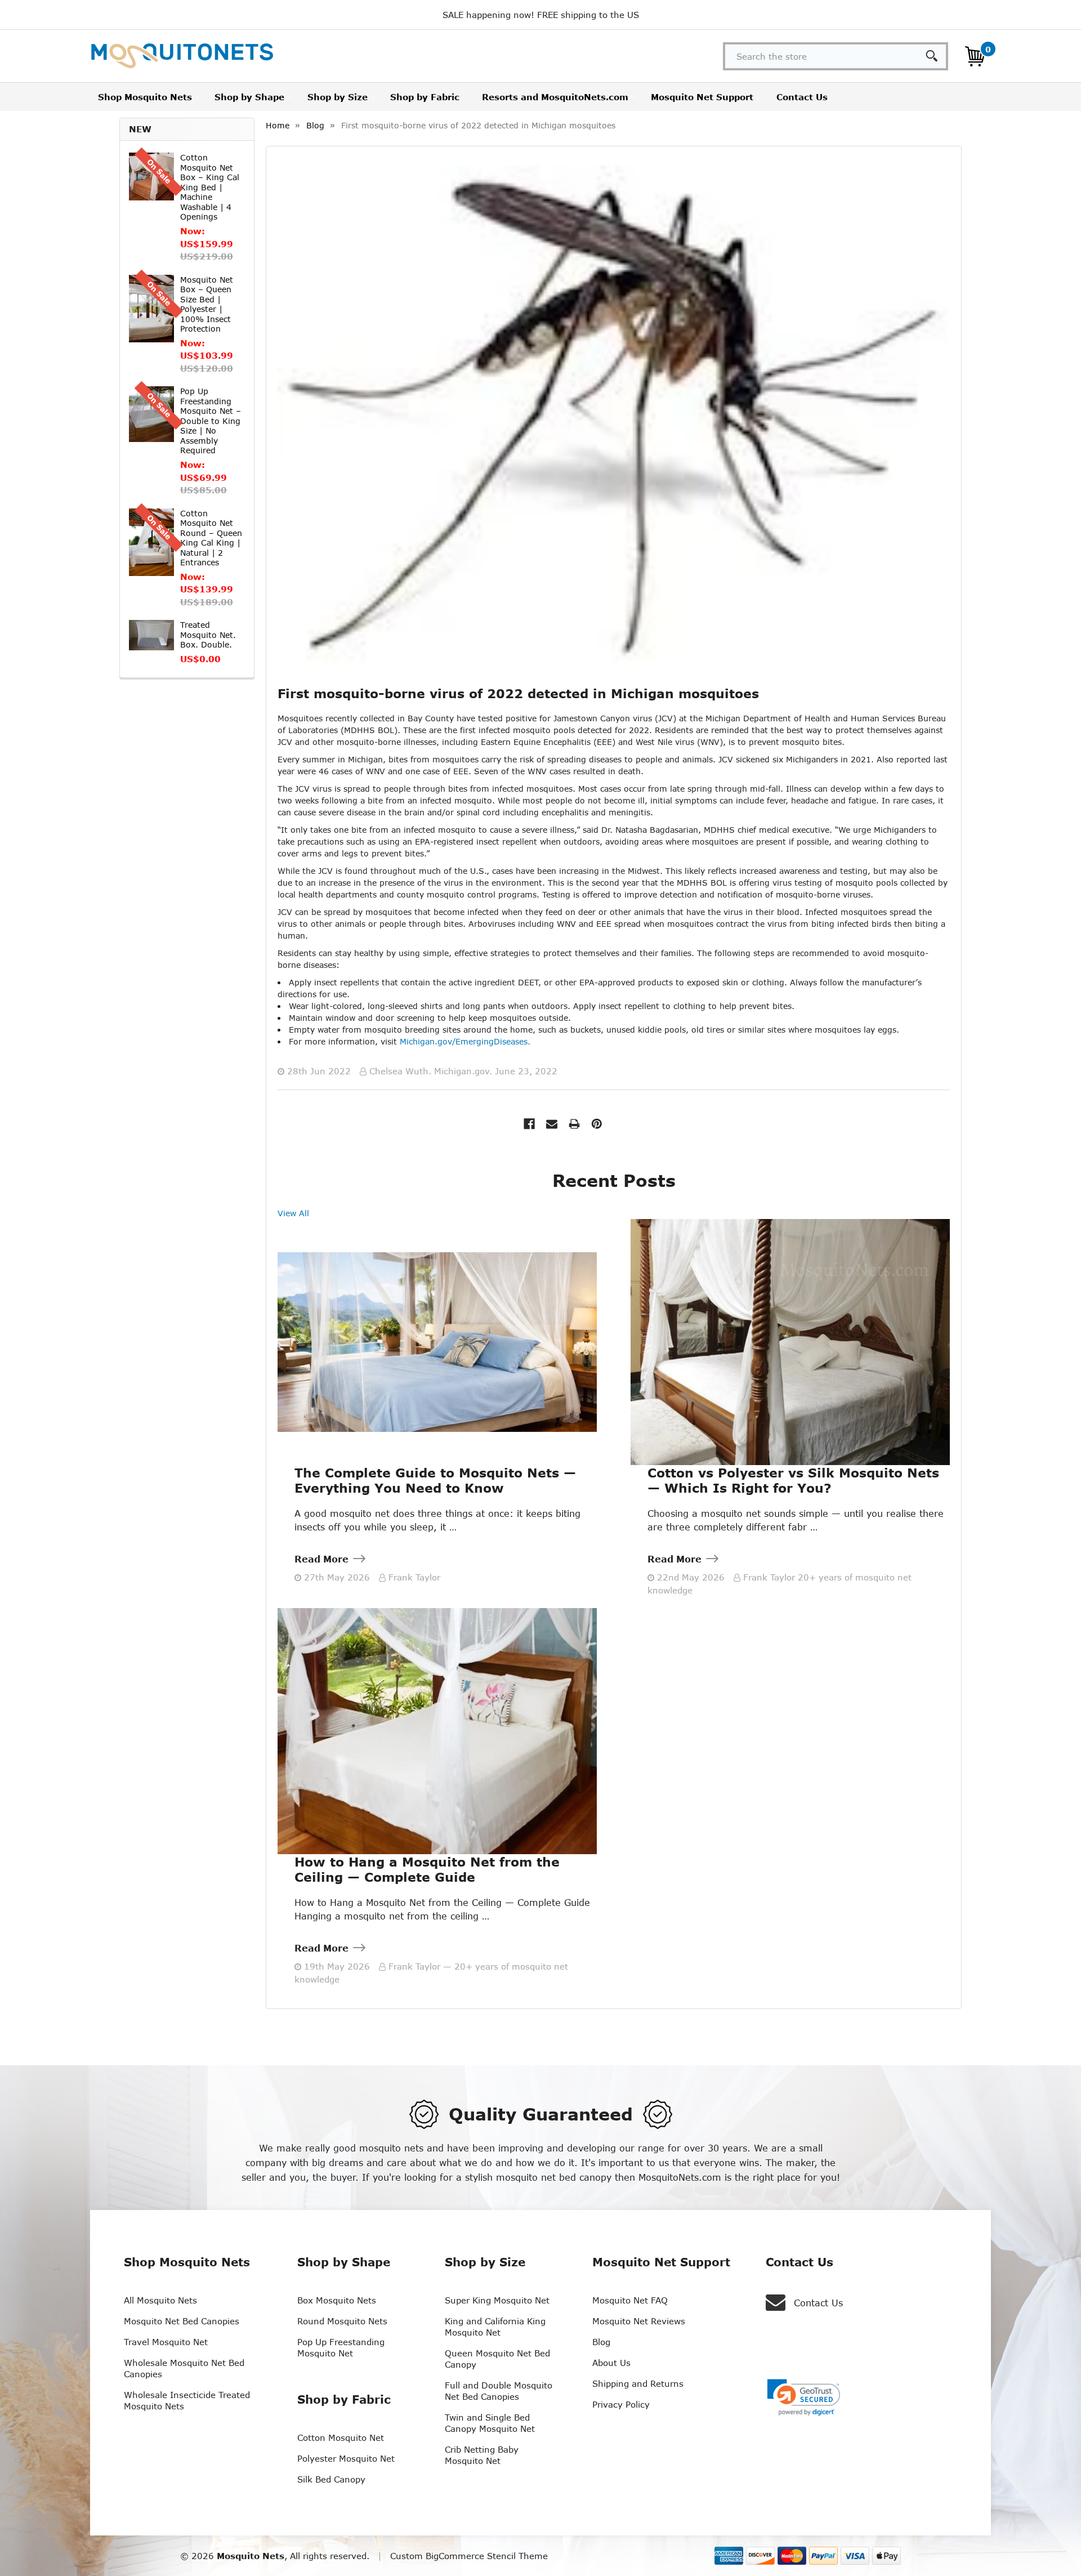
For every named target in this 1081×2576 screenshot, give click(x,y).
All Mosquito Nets (160, 2300)
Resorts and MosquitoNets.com (555, 97)
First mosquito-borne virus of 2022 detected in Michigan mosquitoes (518, 693)
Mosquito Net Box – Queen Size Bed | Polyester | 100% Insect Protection (207, 304)
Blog (601, 2342)
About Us (611, 2363)
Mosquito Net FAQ (630, 2300)
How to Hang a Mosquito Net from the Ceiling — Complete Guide (427, 1869)
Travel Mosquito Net (166, 2342)
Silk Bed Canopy (331, 2479)
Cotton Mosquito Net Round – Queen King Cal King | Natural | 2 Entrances (211, 538)
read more (321, 1559)
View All (293, 1213)
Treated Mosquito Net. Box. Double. (208, 635)
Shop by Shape (249, 97)
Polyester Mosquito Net (346, 2458)
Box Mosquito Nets (337, 2300)
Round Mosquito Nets (342, 2321)
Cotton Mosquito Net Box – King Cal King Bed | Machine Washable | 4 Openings (210, 187)
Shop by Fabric (425, 97)
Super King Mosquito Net (497, 2300)
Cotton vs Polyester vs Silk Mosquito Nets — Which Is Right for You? (793, 1480)
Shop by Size (338, 97)
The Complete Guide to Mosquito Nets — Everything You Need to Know (435, 1480)
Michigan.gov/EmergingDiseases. (465, 1041)
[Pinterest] (597, 1124)
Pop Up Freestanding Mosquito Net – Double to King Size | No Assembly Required (211, 421)
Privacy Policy (621, 2404)
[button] (804, 2398)
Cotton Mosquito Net (341, 2437)
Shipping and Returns (638, 2383)
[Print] (574, 1124)
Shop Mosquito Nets (145, 97)
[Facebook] (529, 1124)
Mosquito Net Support (702, 97)
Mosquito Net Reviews (639, 2321)
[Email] (552, 1124)
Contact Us (802, 97)
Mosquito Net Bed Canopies (182, 2321)
